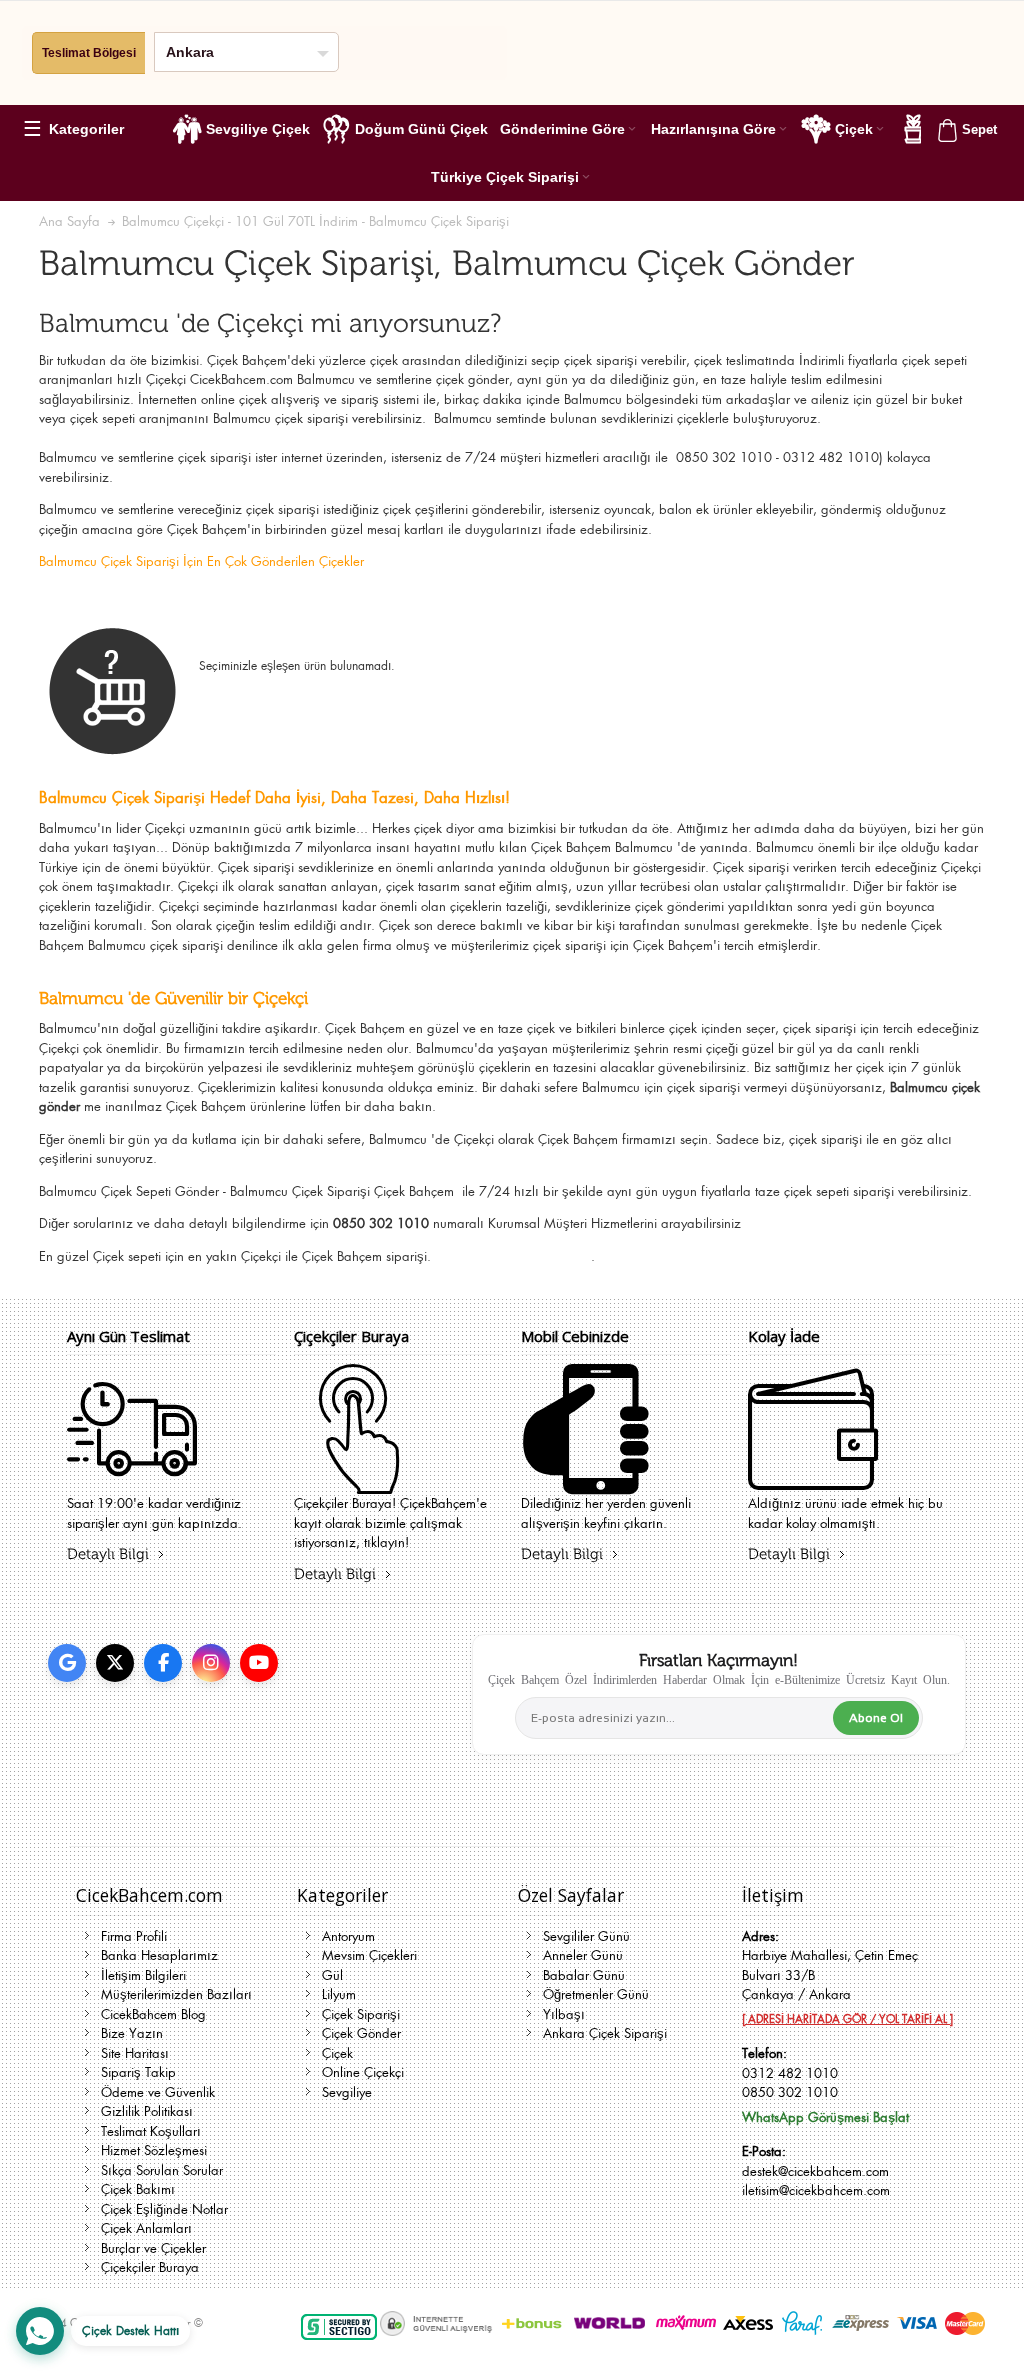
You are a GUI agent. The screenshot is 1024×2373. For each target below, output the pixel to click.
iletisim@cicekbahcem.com (816, 2190)
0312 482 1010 (790, 2073)
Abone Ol (876, 1718)
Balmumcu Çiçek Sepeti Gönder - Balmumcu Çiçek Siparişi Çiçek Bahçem (248, 1191)
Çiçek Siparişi (361, 2014)
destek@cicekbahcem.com (815, 2171)
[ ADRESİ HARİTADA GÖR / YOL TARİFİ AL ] (847, 2019)
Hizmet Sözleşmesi (154, 2150)
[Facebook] (163, 1663)
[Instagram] (211, 1663)
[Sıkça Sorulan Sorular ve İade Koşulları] (813, 1481)
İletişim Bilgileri (143, 1975)
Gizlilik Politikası (147, 2111)
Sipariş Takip (138, 2072)
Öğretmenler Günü (596, 1994)
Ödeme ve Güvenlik (158, 2092)
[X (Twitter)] (115, 1663)
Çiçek (108, 1256)
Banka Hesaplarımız (159, 1955)
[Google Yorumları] (67, 1663)
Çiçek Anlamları (146, 2228)
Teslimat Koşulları (151, 2131)
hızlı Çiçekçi (151, 379)
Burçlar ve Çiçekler (153, 2248)
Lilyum (339, 1994)
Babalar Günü (584, 1975)
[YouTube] (259, 1663)
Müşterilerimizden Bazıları (176, 1994)
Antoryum (348, 1936)
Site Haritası (135, 2053)
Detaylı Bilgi (108, 1554)
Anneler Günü (583, 1955)
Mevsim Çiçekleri (369, 1955)
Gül (332, 1975)
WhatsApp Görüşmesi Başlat (825, 2117)
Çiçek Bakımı (138, 2189)
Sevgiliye (347, 2092)
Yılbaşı (564, 2014)
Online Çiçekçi (363, 2072)
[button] (82, 129)
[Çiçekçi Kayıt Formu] (359, 1481)
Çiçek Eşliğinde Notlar (164, 2209)
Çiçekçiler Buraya (150, 2267)
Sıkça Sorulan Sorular (162, 2170)
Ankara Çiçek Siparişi (605, 2033)
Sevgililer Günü (586, 1936)
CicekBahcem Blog (153, 2014)
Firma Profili (134, 1936)
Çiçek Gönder (361, 2033)
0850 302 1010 (790, 2092)
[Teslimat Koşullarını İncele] (132, 1481)
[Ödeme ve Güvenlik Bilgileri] (586, 1481)
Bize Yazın (132, 2033)
